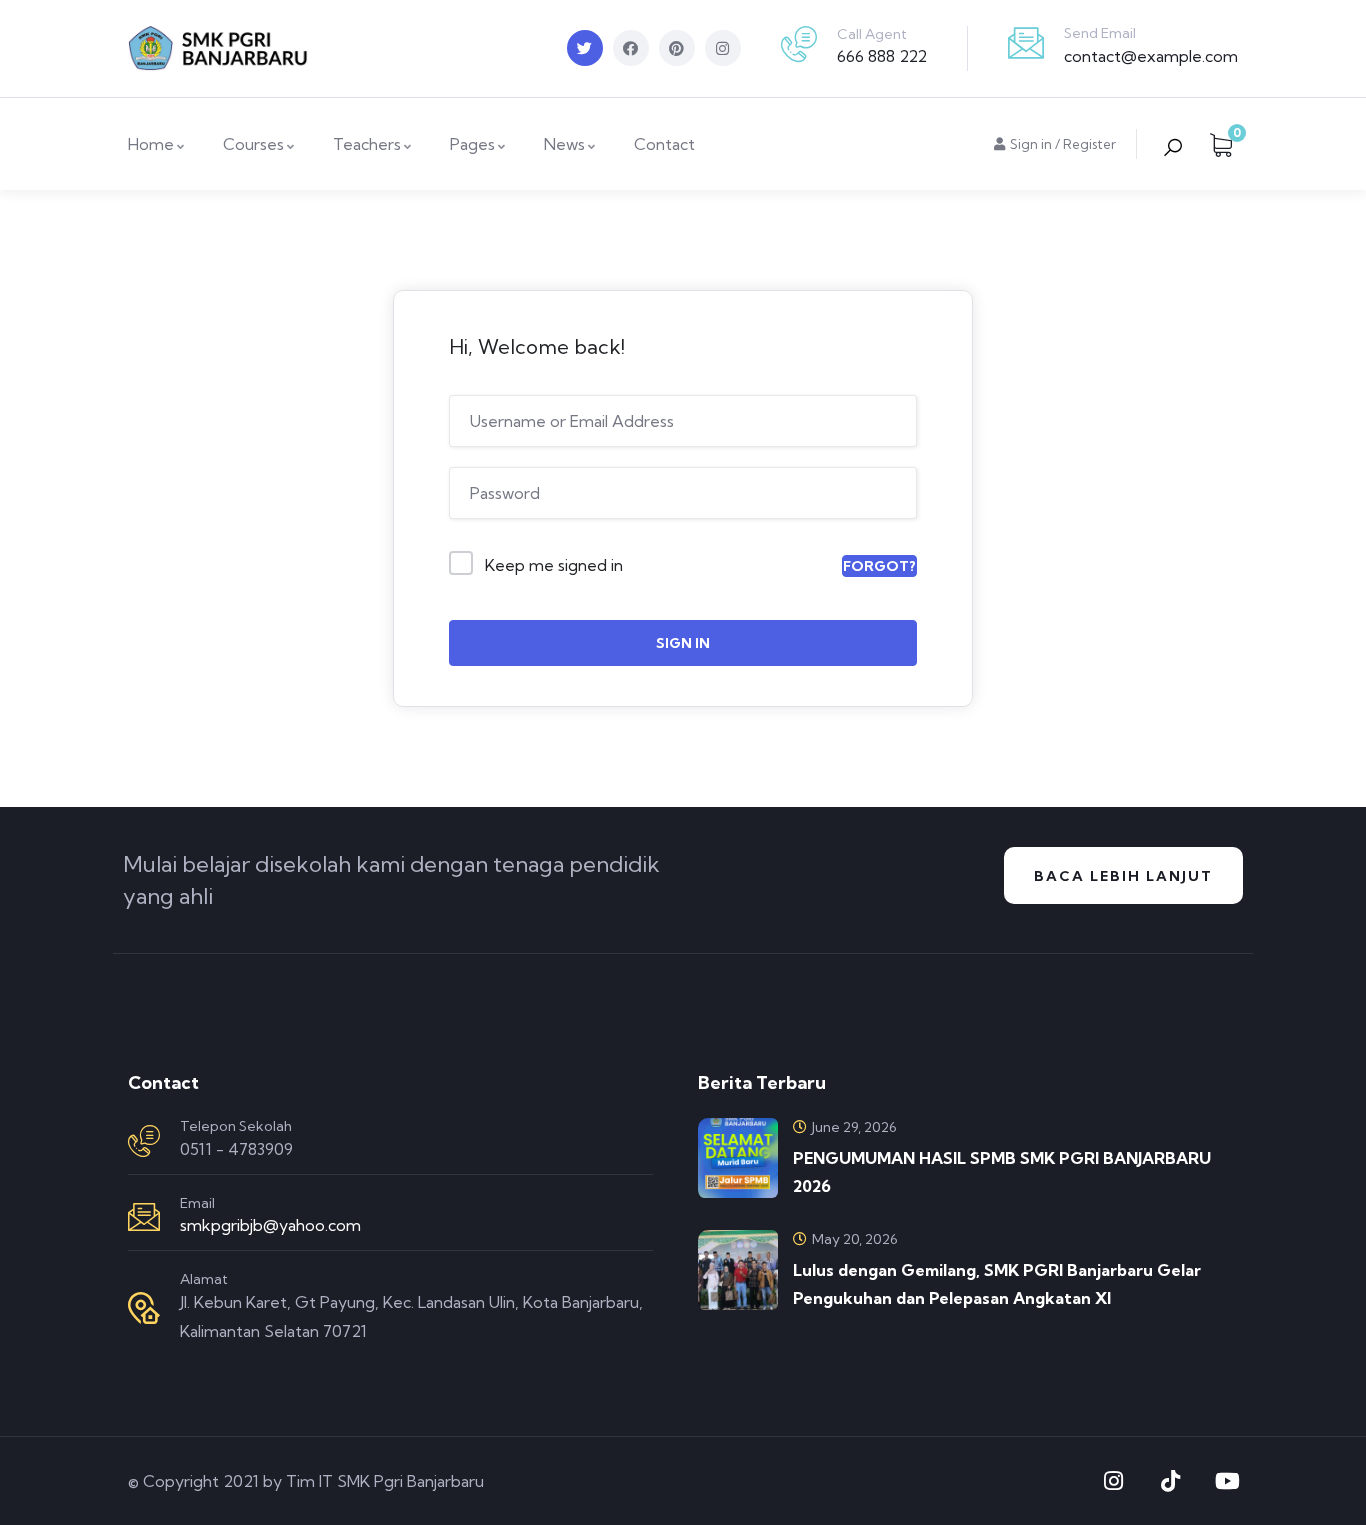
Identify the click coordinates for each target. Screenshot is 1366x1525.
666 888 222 (882, 56)
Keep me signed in (554, 565)
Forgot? (879, 566)
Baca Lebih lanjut (1123, 876)
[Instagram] (723, 48)
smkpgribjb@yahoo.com (270, 1225)
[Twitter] (585, 48)
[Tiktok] (1170, 1481)
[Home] (218, 48)
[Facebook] (631, 48)
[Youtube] (1227, 1481)
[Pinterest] (677, 48)
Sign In (683, 643)
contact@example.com (1151, 56)
